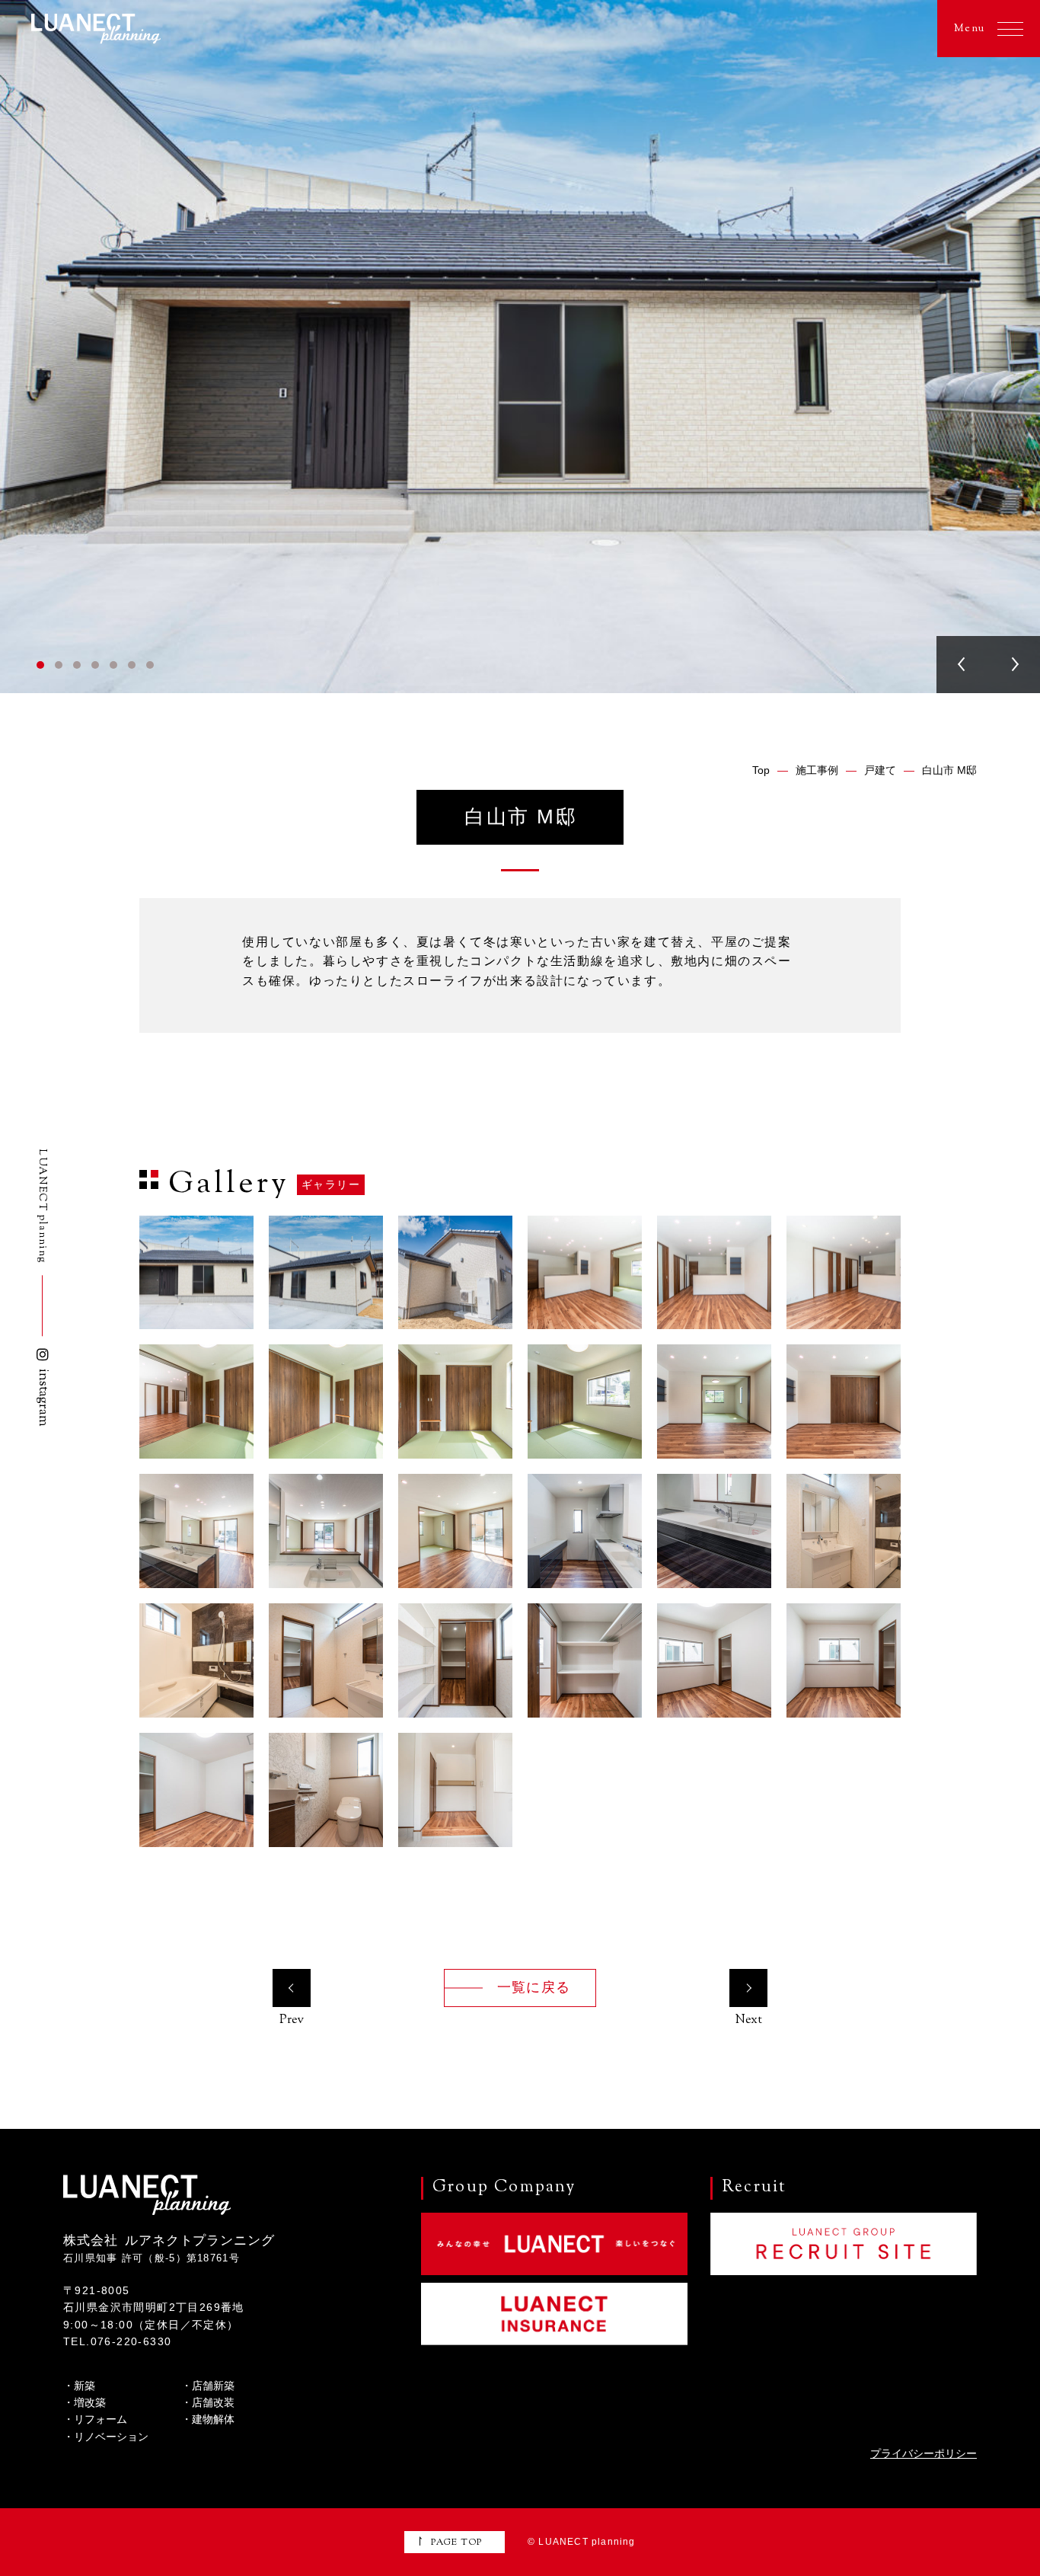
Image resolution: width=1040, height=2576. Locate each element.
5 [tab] (113, 665)
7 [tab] (150, 665)
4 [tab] (95, 665)
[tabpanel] (520, 347)
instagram (43, 1398)
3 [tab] (77, 665)
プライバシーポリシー (924, 2453)
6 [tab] (132, 665)
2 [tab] (59, 665)
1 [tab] (40, 665)
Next (1014, 665)
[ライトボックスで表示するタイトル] (196, 1273)
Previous (962, 665)
